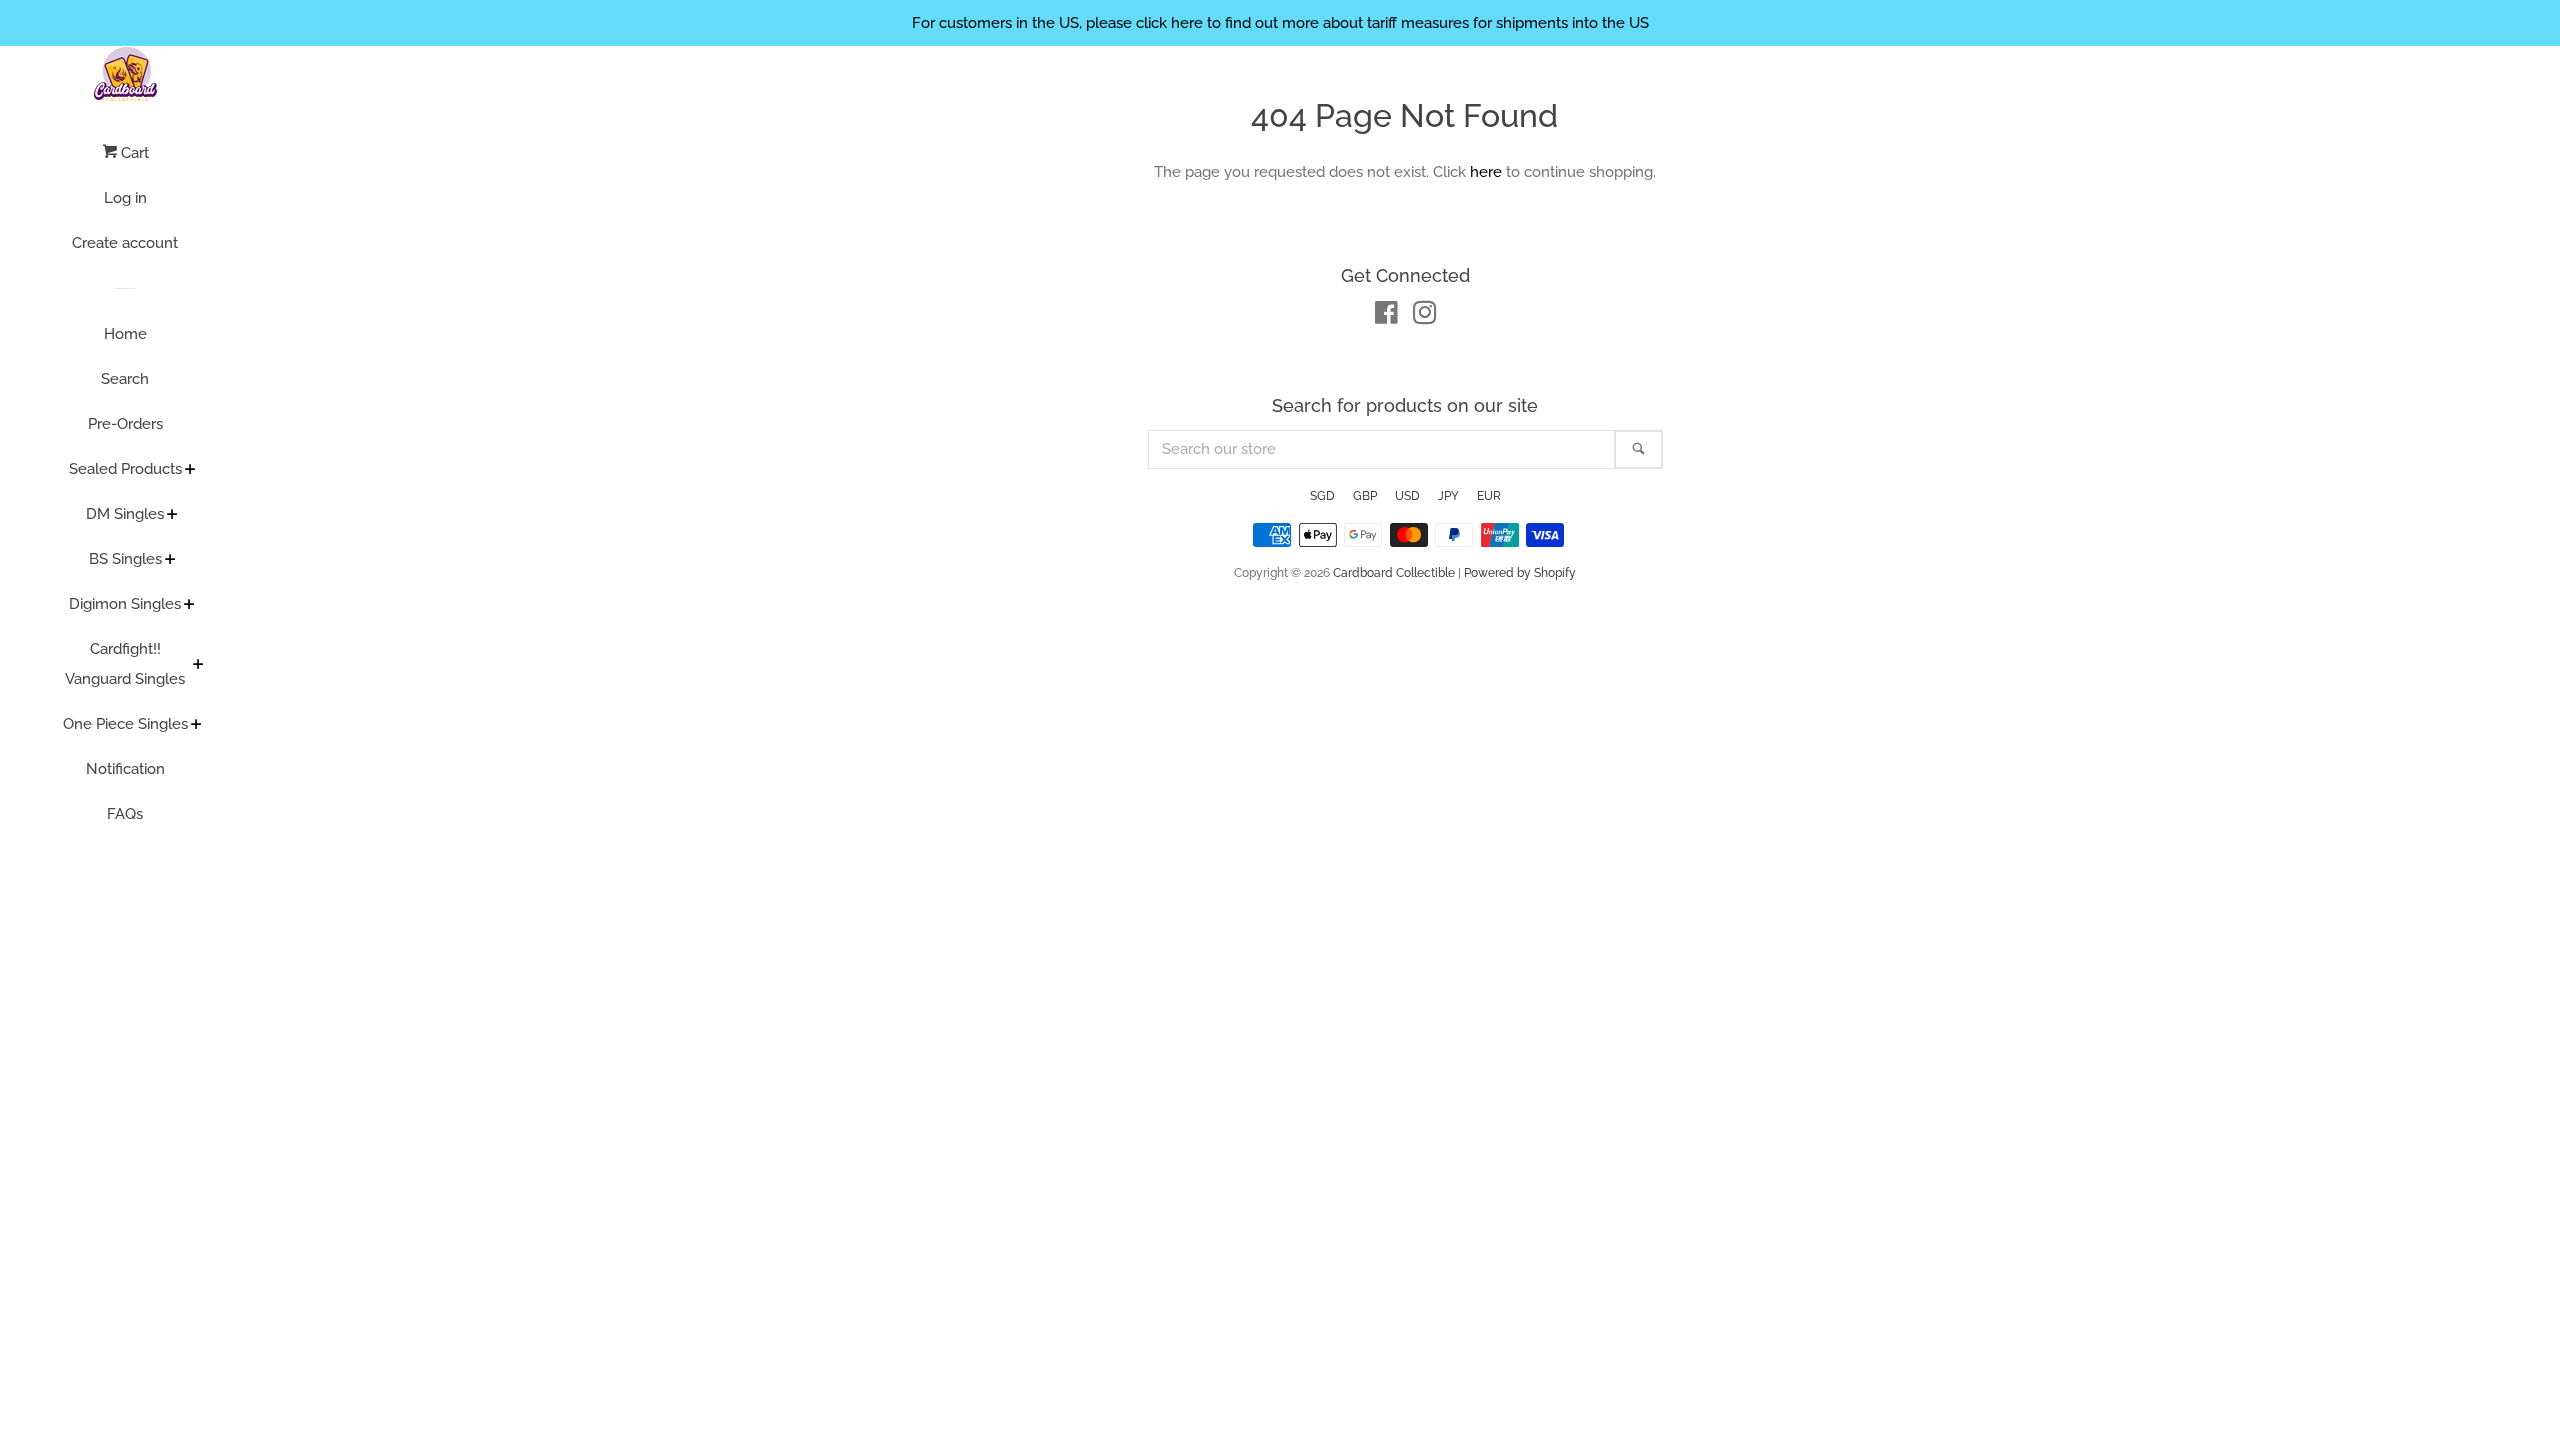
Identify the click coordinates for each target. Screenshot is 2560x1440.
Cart (133, 153)
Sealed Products (125, 469)
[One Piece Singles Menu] (196, 726)
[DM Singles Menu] (172, 516)
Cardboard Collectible (1394, 573)
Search (125, 379)
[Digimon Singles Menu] (189, 606)
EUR (1489, 496)
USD (1407, 496)
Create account (125, 243)
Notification (125, 769)
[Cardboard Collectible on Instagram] (1425, 317)
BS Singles (125, 559)
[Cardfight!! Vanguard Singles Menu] (198, 666)
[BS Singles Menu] (170, 561)
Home (125, 334)
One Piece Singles (125, 724)
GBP (1365, 496)
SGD (1322, 496)
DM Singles (125, 514)
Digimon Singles (125, 604)
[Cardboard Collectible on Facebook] (1386, 317)
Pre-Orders (125, 424)
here (1486, 172)
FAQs (125, 814)
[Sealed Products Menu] (190, 471)
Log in (125, 198)
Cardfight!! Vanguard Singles (125, 664)
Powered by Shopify (1520, 573)
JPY (1448, 496)
